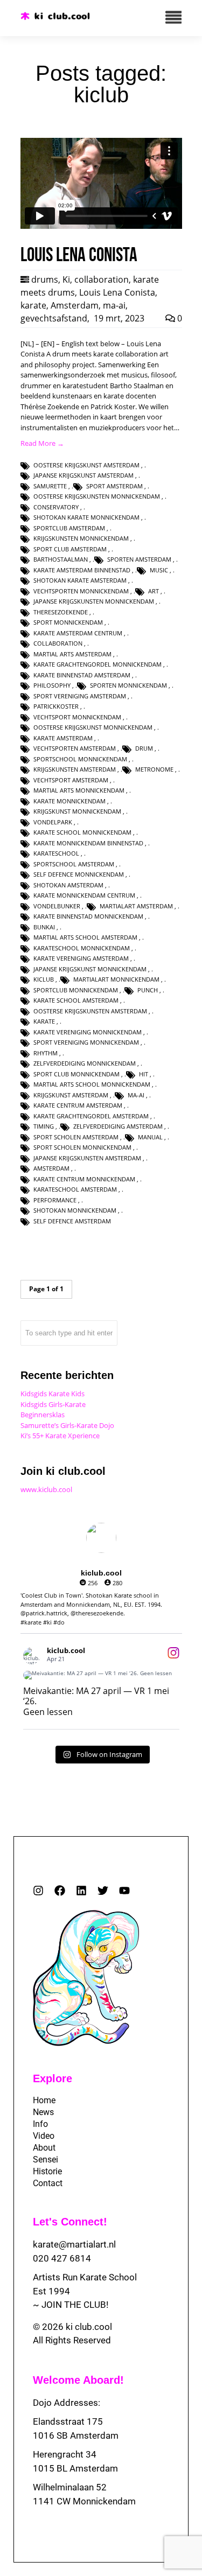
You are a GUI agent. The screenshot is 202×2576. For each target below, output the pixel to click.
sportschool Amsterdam (74, 864)
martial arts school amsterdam (85, 937)
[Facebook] (60, 1891)
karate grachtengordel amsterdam (91, 1116)
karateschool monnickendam (82, 948)
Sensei (46, 2159)
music (159, 570)
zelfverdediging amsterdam (118, 1126)
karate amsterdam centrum (78, 633)
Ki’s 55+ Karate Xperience (60, 1436)
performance (55, 1200)
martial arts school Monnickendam (92, 1084)
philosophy (52, 685)
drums (45, 279)
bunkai (44, 927)
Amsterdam (75, 305)
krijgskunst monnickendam (77, 811)
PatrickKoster (56, 706)
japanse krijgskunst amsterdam (83, 475)
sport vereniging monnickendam (86, 1042)
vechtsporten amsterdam (75, 748)
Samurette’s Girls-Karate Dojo (67, 1425)
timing (44, 1126)
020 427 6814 (62, 2258)
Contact (48, 2183)
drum (144, 748)
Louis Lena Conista (117, 292)
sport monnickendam (68, 622)
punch (148, 990)
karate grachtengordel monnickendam (97, 664)
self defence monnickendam (79, 874)
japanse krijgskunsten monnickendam (94, 601)
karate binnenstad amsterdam (82, 675)
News (43, 2112)
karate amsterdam (63, 738)
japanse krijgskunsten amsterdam (87, 1158)
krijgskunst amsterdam (71, 1095)
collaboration (102, 279)
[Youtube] (124, 1891)
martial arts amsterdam (72, 654)
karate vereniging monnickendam (88, 1032)
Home (44, 2100)
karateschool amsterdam (75, 1189)
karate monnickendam (69, 801)
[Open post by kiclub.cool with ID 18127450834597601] (101, 1675)
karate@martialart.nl (74, 2244)
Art (154, 591)
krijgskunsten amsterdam (75, 769)
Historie (47, 2171)
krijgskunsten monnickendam (81, 538)
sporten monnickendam (128, 685)
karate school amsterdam (76, 1000)
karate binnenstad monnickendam (88, 916)
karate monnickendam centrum (84, 895)
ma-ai (114, 305)
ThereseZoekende (61, 612)
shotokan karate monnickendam (86, 517)
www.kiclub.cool (46, 1489)
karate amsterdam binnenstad (82, 570)
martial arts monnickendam (79, 790)
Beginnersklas (43, 1415)
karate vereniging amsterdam (81, 958)
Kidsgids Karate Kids (53, 1394)
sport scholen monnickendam (82, 1147)
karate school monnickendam (82, 832)
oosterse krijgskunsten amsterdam (90, 1011)
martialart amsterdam (136, 906)
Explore (53, 2078)
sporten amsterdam (139, 559)
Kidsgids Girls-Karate (53, 1404)
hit (144, 1074)
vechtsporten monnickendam (81, 591)
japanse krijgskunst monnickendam (90, 969)
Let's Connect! (70, 2222)
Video (44, 2136)
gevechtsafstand (54, 318)
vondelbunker (57, 906)
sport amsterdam (114, 486)
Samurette (50, 486)
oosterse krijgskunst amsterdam (86, 465)
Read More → (42, 443)
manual (150, 1137)
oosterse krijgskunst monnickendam (93, 727)
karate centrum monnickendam (84, 1179)
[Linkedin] (81, 1891)
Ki (66, 279)
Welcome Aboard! (78, 2380)
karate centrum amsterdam (78, 1105)
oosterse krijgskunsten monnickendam (97, 496)
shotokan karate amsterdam (80, 580)
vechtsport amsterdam (71, 780)
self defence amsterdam (72, 1221)
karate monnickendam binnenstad (88, 843)
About (44, 2148)
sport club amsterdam (70, 549)
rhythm (46, 1053)
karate (33, 305)
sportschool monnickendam (80, 759)
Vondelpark (53, 822)
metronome (154, 769)
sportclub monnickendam (76, 990)
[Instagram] (38, 1891)
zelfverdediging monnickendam (85, 1063)
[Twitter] (103, 1891)
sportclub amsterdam (69, 528)
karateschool (56, 853)
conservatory (56, 507)
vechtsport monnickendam (77, 717)
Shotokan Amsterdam (68, 885)
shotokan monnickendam (75, 1210)
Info (40, 2124)
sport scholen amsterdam (76, 1137)
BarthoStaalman (61, 559)
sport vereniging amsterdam (80, 696)
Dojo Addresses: (67, 2403)
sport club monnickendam (76, 1074)
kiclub (44, 979)
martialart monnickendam (116, 979)
